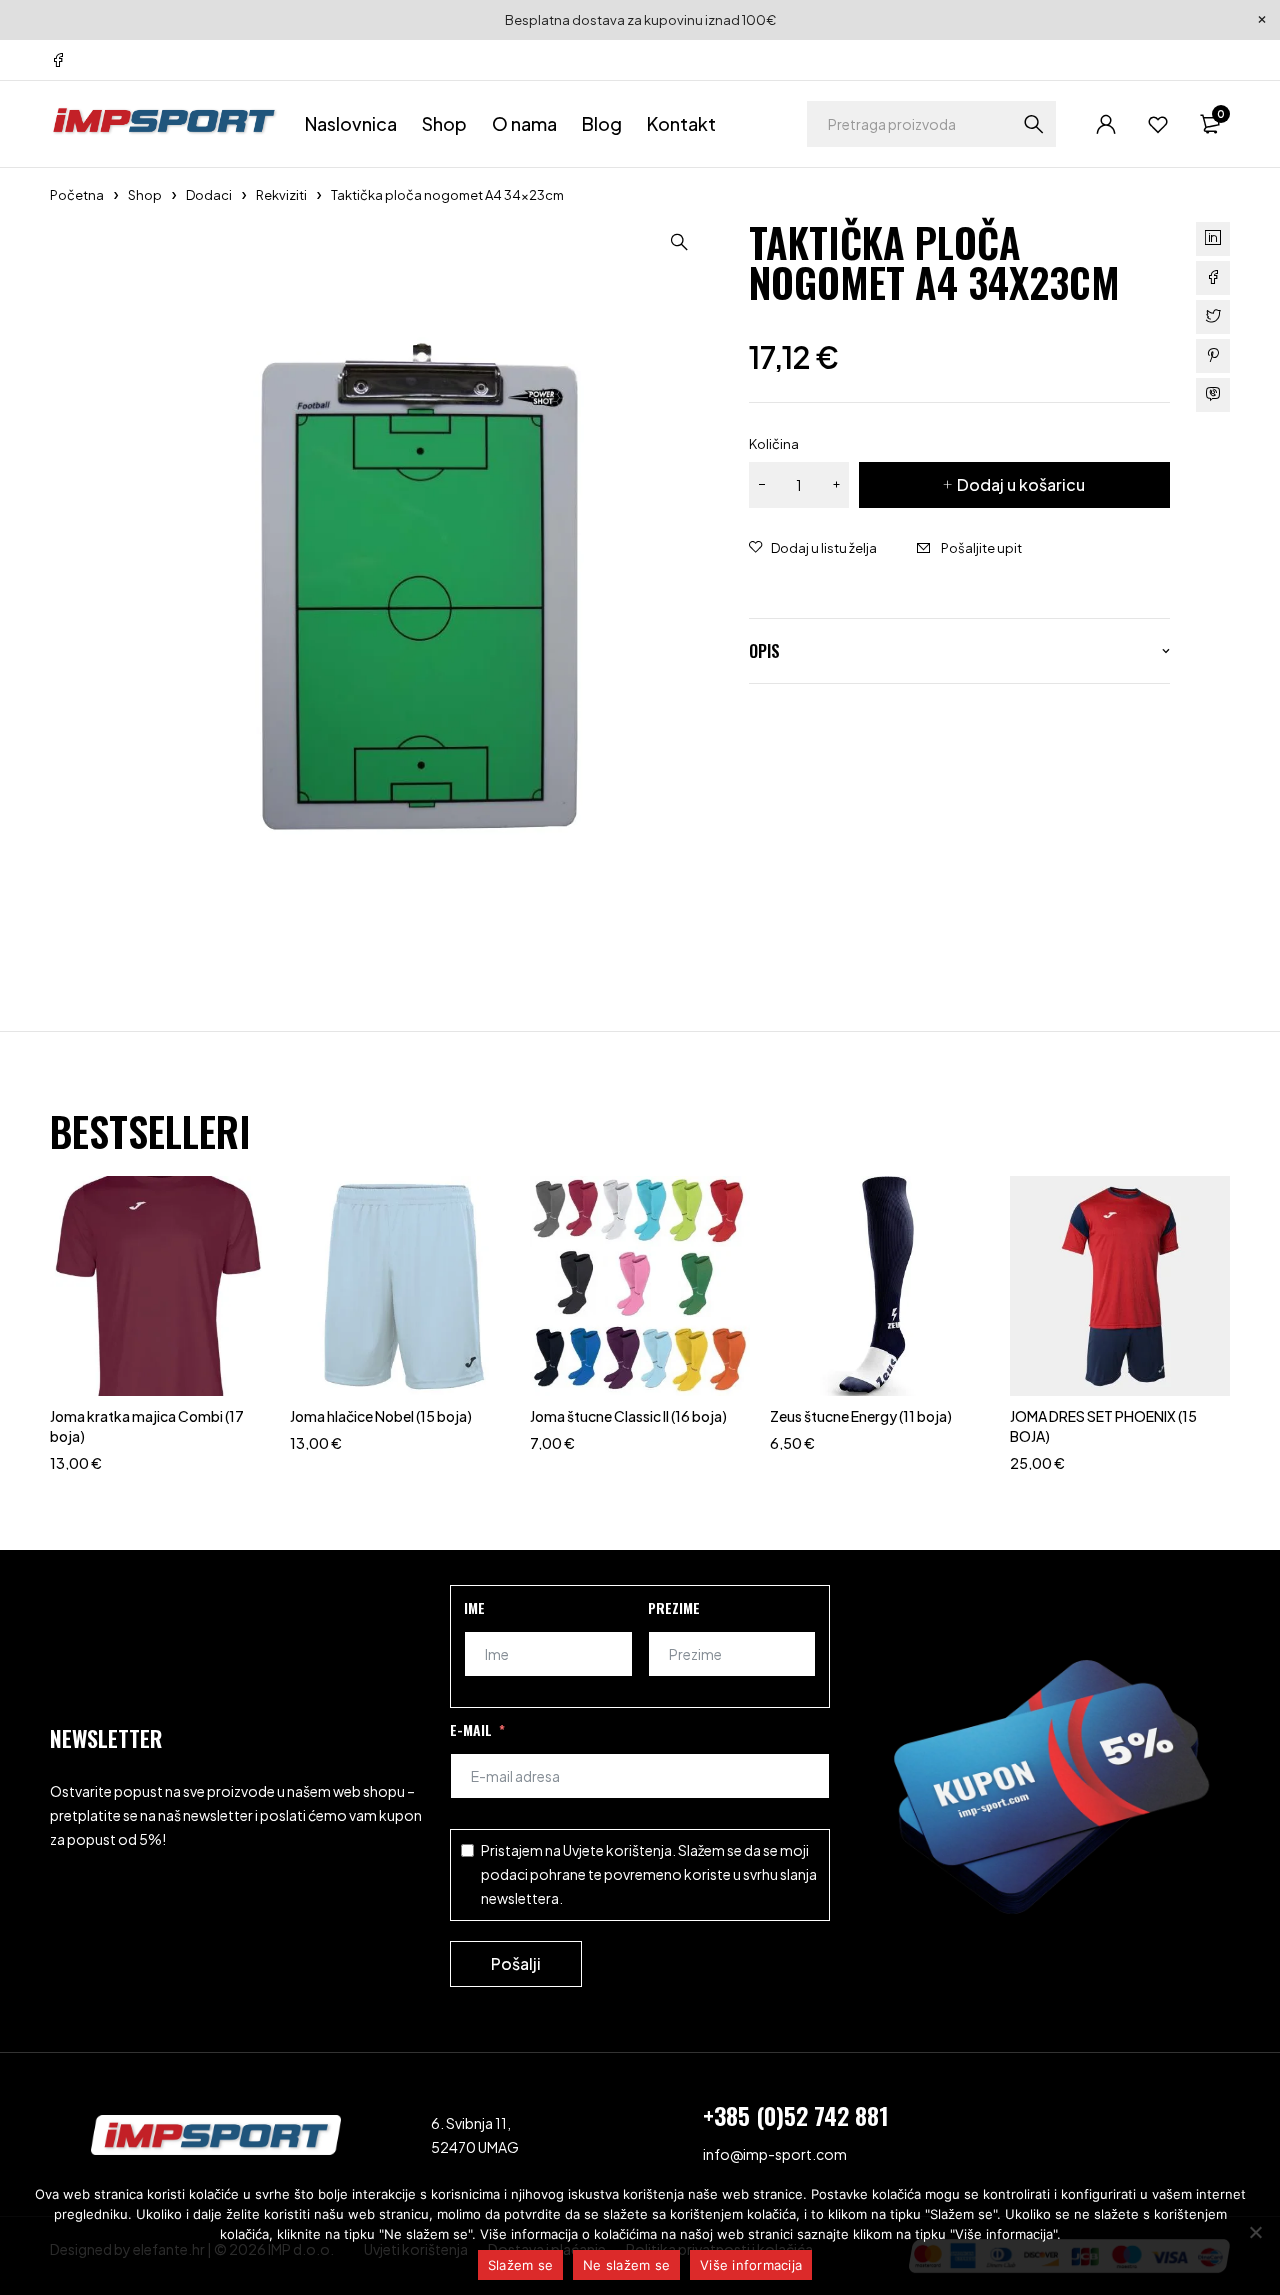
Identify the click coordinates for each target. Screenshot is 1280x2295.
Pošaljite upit (981, 548)
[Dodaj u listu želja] (813, 548)
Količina (774, 444)
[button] (679, 242)
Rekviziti (281, 195)
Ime (474, 1607)
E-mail (471, 1729)
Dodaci (209, 195)
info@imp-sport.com (775, 2154)
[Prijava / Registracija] (1106, 124)
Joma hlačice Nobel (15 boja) (381, 1416)
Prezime (674, 1607)
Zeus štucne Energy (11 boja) (861, 1416)
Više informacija (751, 2265)
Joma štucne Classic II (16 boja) (628, 1416)
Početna (77, 195)
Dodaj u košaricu (1021, 484)
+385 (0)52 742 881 (796, 2115)
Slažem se (520, 2265)
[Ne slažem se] (1255, 2232)
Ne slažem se (626, 2265)
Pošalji (516, 1963)
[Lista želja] (1158, 124)
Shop (145, 195)
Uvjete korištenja (617, 1850)
